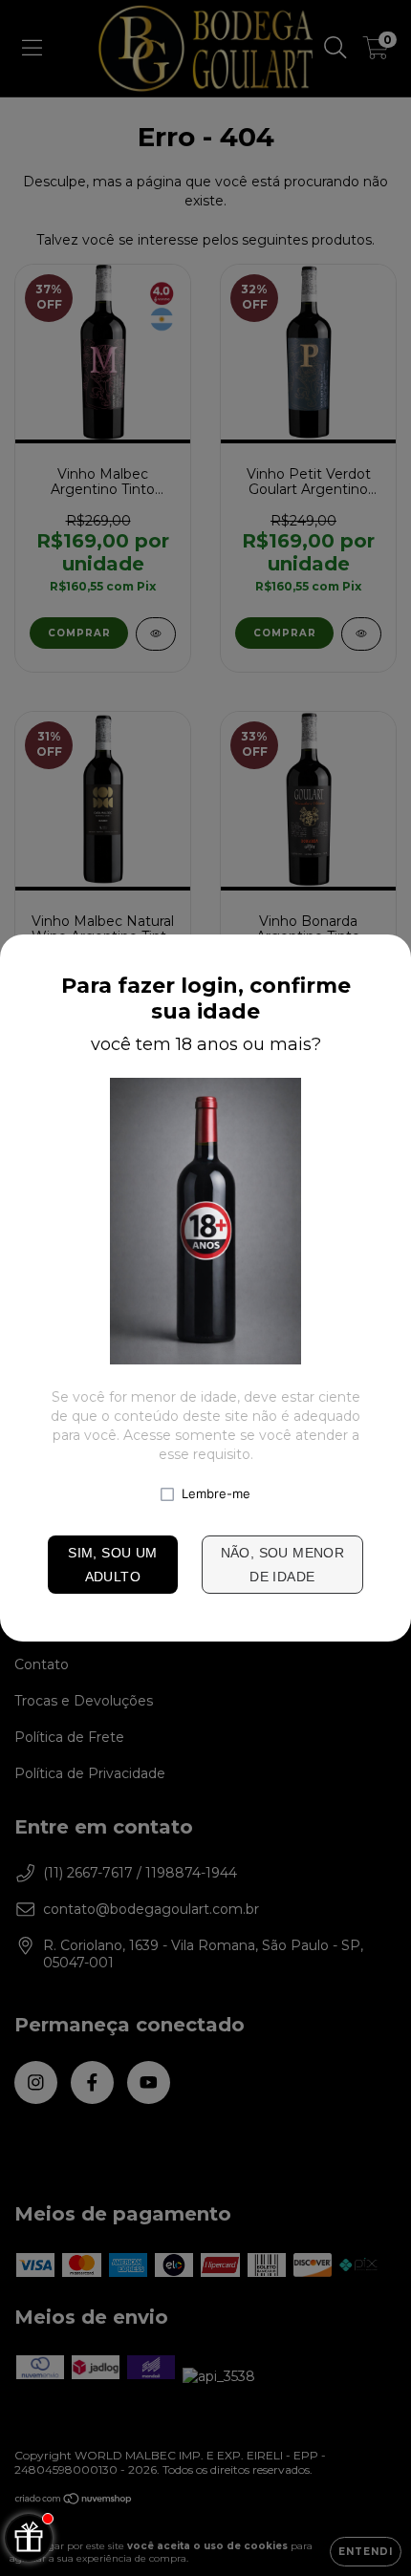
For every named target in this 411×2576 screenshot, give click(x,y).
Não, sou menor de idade (283, 1565)
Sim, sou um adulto (112, 1565)
